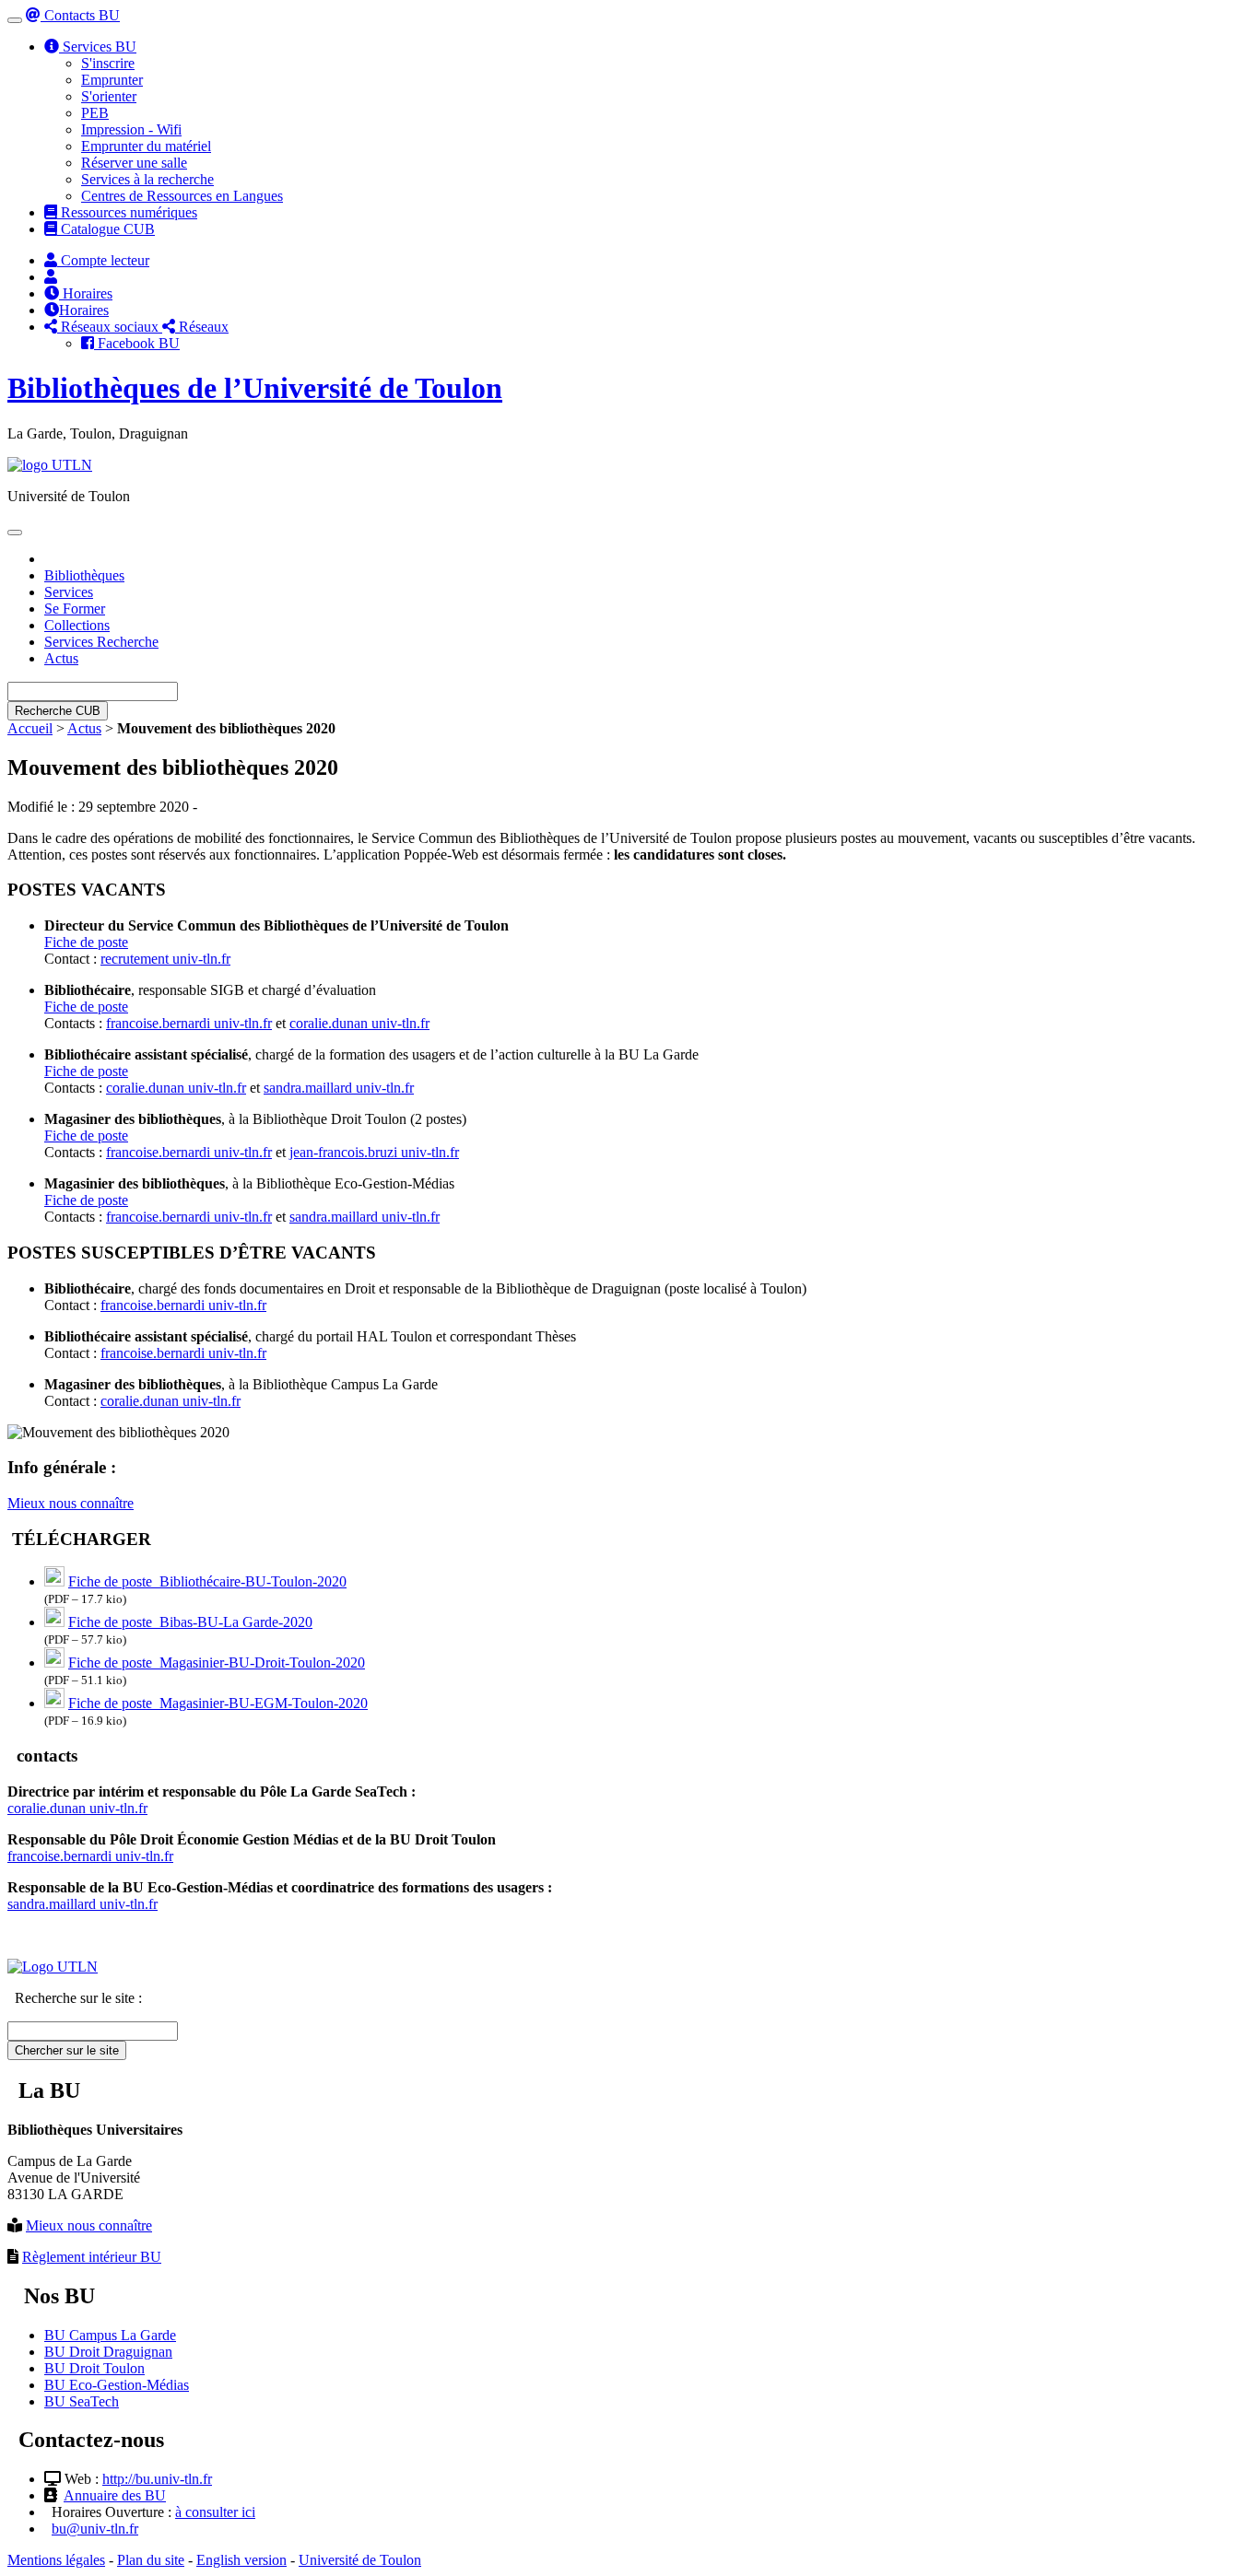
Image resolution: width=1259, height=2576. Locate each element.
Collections (77, 625)
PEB (95, 113)
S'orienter (109, 96)
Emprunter (112, 80)
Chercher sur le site (67, 2050)
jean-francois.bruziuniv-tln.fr (374, 1152)
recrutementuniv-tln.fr (165, 959)
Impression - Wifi (131, 129)
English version (241, 2560)
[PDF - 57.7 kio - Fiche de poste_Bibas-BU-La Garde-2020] (54, 1622)
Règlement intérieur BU (92, 2257)
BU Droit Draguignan (108, 2352)
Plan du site (151, 2560)
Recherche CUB (58, 711)
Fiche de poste (86, 942)
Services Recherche (101, 642)
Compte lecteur (103, 260)
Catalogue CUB (106, 229)
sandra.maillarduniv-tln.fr (339, 1088)
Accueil (30, 728)
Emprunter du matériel (146, 146)
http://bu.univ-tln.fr (157, 2479)
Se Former (75, 609)
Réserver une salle (134, 163)
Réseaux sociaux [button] (110, 327)
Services (69, 592)
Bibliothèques (84, 575)
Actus (61, 658)
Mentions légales (56, 2560)
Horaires (86, 293)
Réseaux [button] (202, 327)
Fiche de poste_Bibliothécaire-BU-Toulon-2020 (207, 1581)
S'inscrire (108, 63)
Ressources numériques (127, 212)
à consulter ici (215, 2512)
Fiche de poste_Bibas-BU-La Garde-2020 (190, 1622)
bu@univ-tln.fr (95, 2529)
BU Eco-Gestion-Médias (117, 2385)
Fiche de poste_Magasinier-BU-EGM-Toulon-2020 (218, 1703)
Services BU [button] (98, 47)
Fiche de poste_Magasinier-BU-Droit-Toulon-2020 (217, 1663)
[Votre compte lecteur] (51, 277)
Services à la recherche (147, 179)
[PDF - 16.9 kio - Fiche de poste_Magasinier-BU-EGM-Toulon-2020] (54, 1703)
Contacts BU (80, 15)
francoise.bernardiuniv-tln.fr (189, 1023)
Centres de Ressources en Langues (182, 196)
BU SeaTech (82, 2401)
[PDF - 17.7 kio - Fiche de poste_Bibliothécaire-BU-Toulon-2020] (54, 1581)
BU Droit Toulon (94, 2368)
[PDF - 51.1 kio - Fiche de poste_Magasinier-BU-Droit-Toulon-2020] (54, 1663)
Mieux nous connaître (71, 1503)
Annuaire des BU (115, 2495)
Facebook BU (137, 343)
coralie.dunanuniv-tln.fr (359, 1023)
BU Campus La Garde (110, 2335)
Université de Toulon (360, 2560)
